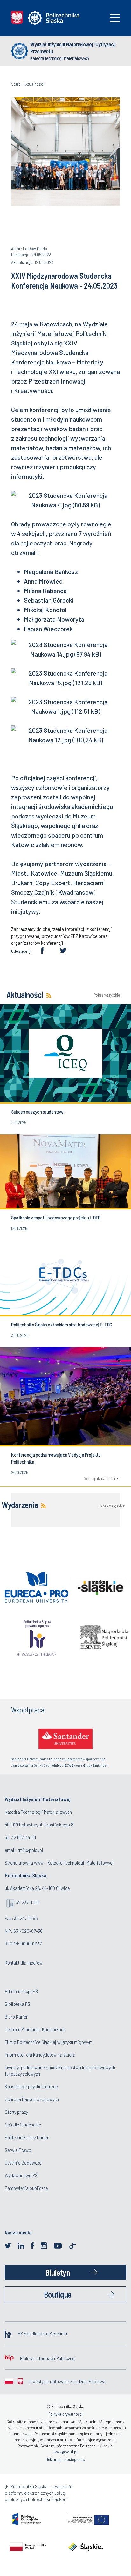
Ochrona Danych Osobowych (32, 2099)
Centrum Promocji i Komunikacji (35, 2029)
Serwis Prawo (18, 2150)
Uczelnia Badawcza (23, 2162)
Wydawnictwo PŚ (21, 2175)
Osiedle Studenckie (23, 2124)
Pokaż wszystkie (107, 995)
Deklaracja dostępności (66, 2459)
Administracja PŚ (21, 1991)
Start (16, 84)
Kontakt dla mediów (24, 1962)
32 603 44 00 (24, 1837)
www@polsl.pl (65, 2452)
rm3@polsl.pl (30, 1850)
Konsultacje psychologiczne (31, 2086)
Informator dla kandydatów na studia (40, 2055)
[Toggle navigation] (115, 18)
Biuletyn (58, 2272)
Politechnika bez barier (27, 2137)
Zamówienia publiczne (26, 2188)
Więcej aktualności (100, 1478)
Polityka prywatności (65, 2414)
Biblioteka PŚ (17, 2004)
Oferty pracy (16, 2112)
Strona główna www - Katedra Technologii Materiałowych (60, 1862)
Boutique (58, 2294)
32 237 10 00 (28, 1902)
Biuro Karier (16, 2016)
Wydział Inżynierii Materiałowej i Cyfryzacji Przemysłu (73, 48)
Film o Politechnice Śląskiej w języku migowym (49, 2042)
